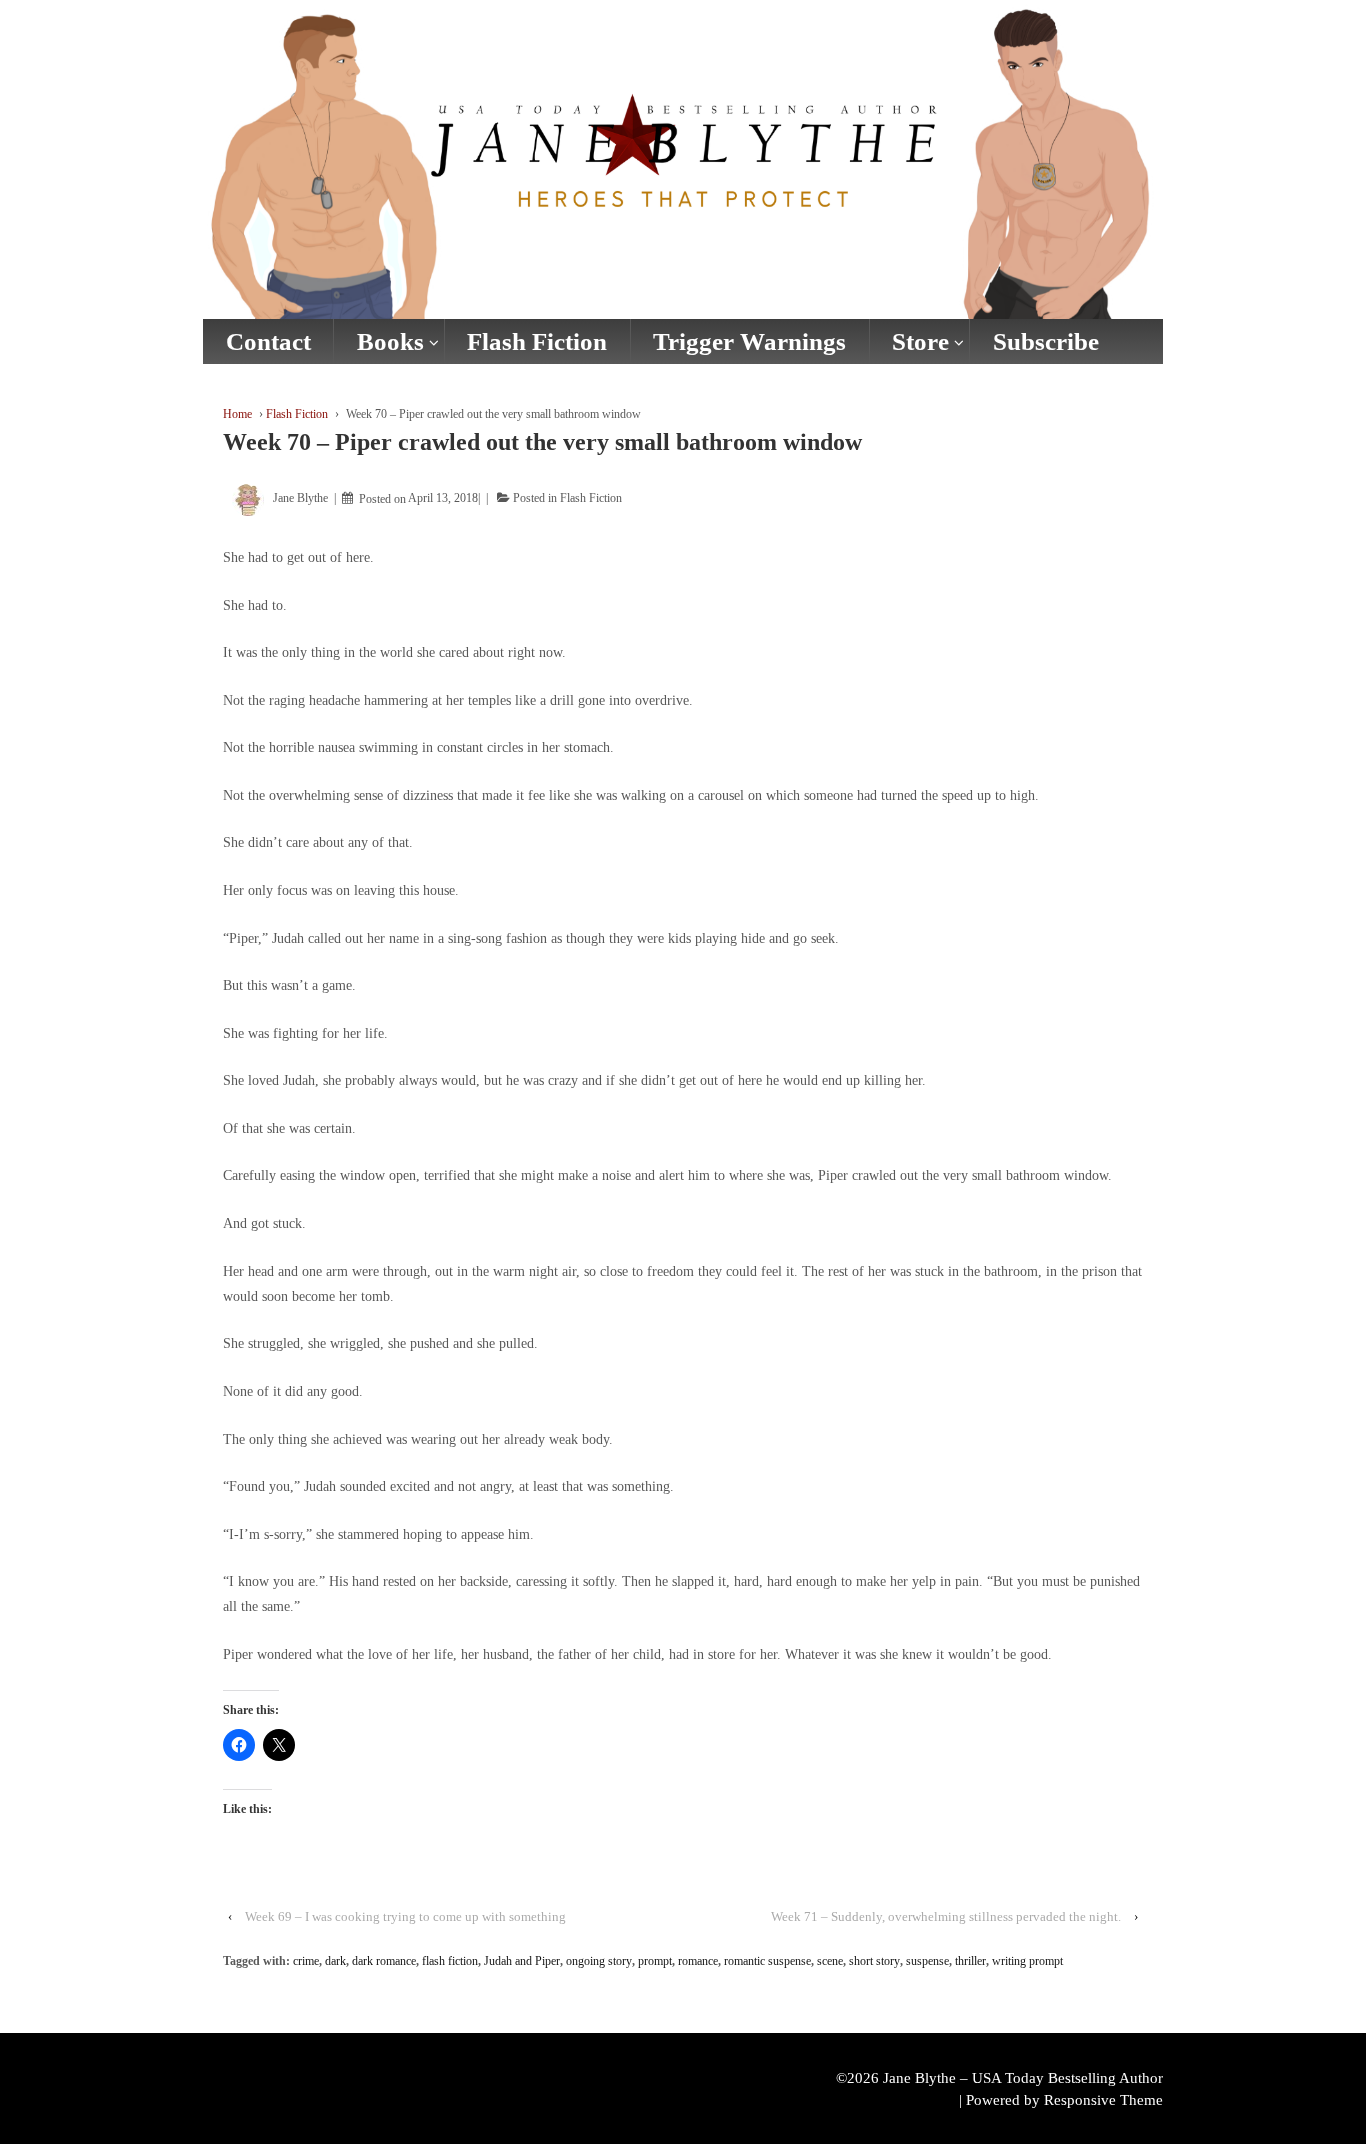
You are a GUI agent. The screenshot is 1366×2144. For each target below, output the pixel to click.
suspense (927, 1961)
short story (874, 1961)
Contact (268, 341)
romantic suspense (767, 1961)
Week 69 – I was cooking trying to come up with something (405, 1916)
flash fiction (450, 1961)
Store (920, 341)
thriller (970, 1961)
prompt (655, 1961)
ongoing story (599, 1961)
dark (335, 1961)
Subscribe (1046, 341)
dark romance (384, 1961)
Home (237, 414)
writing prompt (1027, 1961)
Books (390, 341)
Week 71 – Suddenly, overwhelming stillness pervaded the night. (946, 1916)
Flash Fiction (537, 341)
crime (306, 1961)
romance (698, 1961)
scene (830, 1961)
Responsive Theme (1103, 2100)
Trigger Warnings (749, 341)
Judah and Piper (522, 1961)
